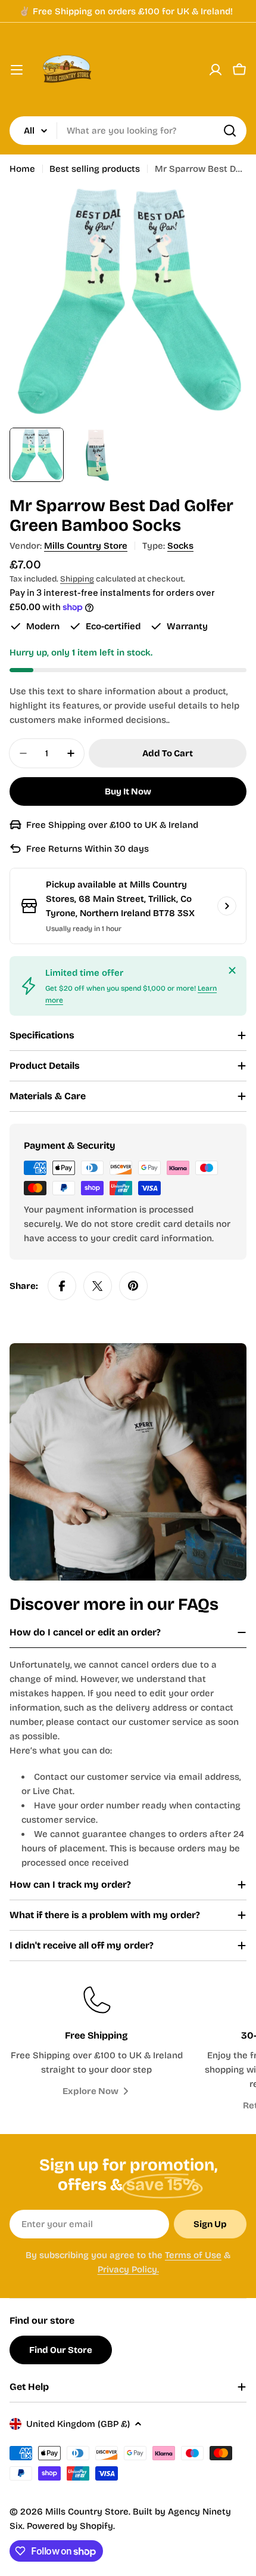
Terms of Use (193, 2255)
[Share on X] (98, 1286)
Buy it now (128, 791)
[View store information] (227, 906)
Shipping (77, 579)
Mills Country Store (86, 546)
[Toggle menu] (17, 70)
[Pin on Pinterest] (133, 1286)
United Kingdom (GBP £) (78, 2424)
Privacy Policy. (128, 2269)
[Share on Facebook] (62, 1286)
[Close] (232, 970)
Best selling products (95, 169)
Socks (180, 546)
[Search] (230, 131)
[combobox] (128, 131)
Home (22, 169)
